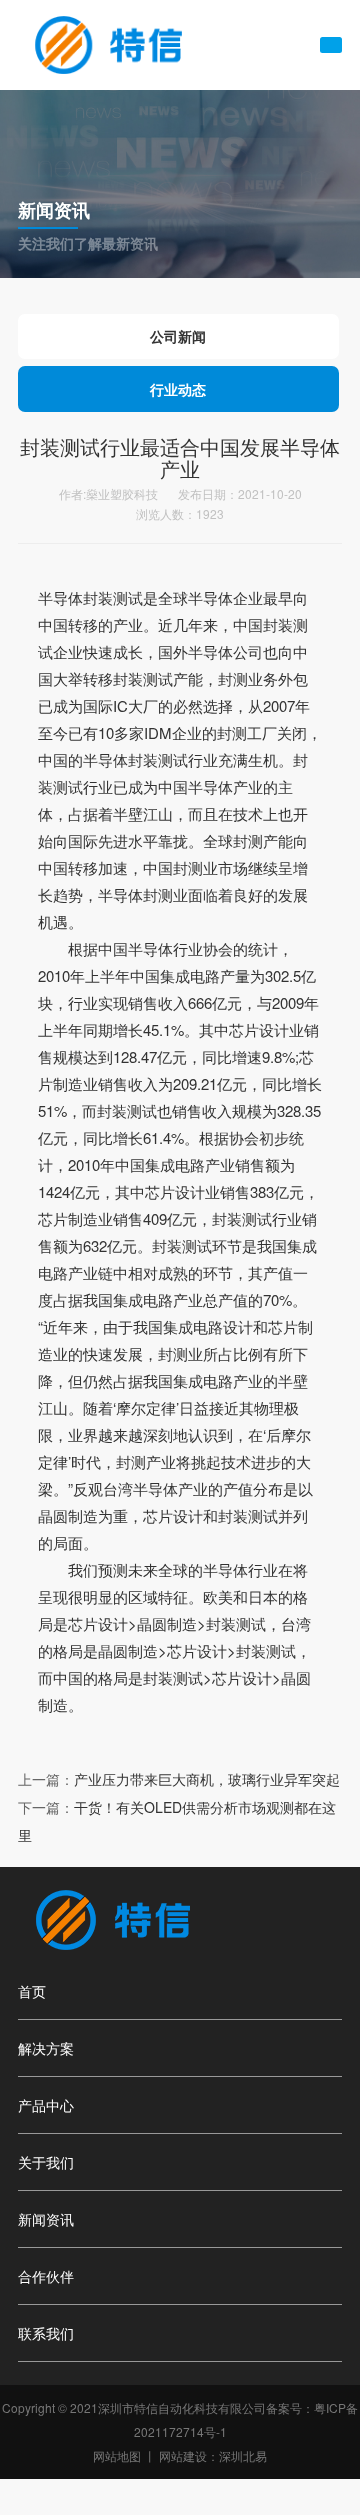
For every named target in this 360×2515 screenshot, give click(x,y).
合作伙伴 (46, 2276)
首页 (32, 1991)
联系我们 (46, 2333)
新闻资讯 (46, 2219)
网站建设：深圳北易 (213, 2455)
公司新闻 (178, 336)
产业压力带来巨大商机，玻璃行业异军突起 (207, 1779)
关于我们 (46, 2162)
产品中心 (46, 2105)
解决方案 (46, 2048)
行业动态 (178, 389)
